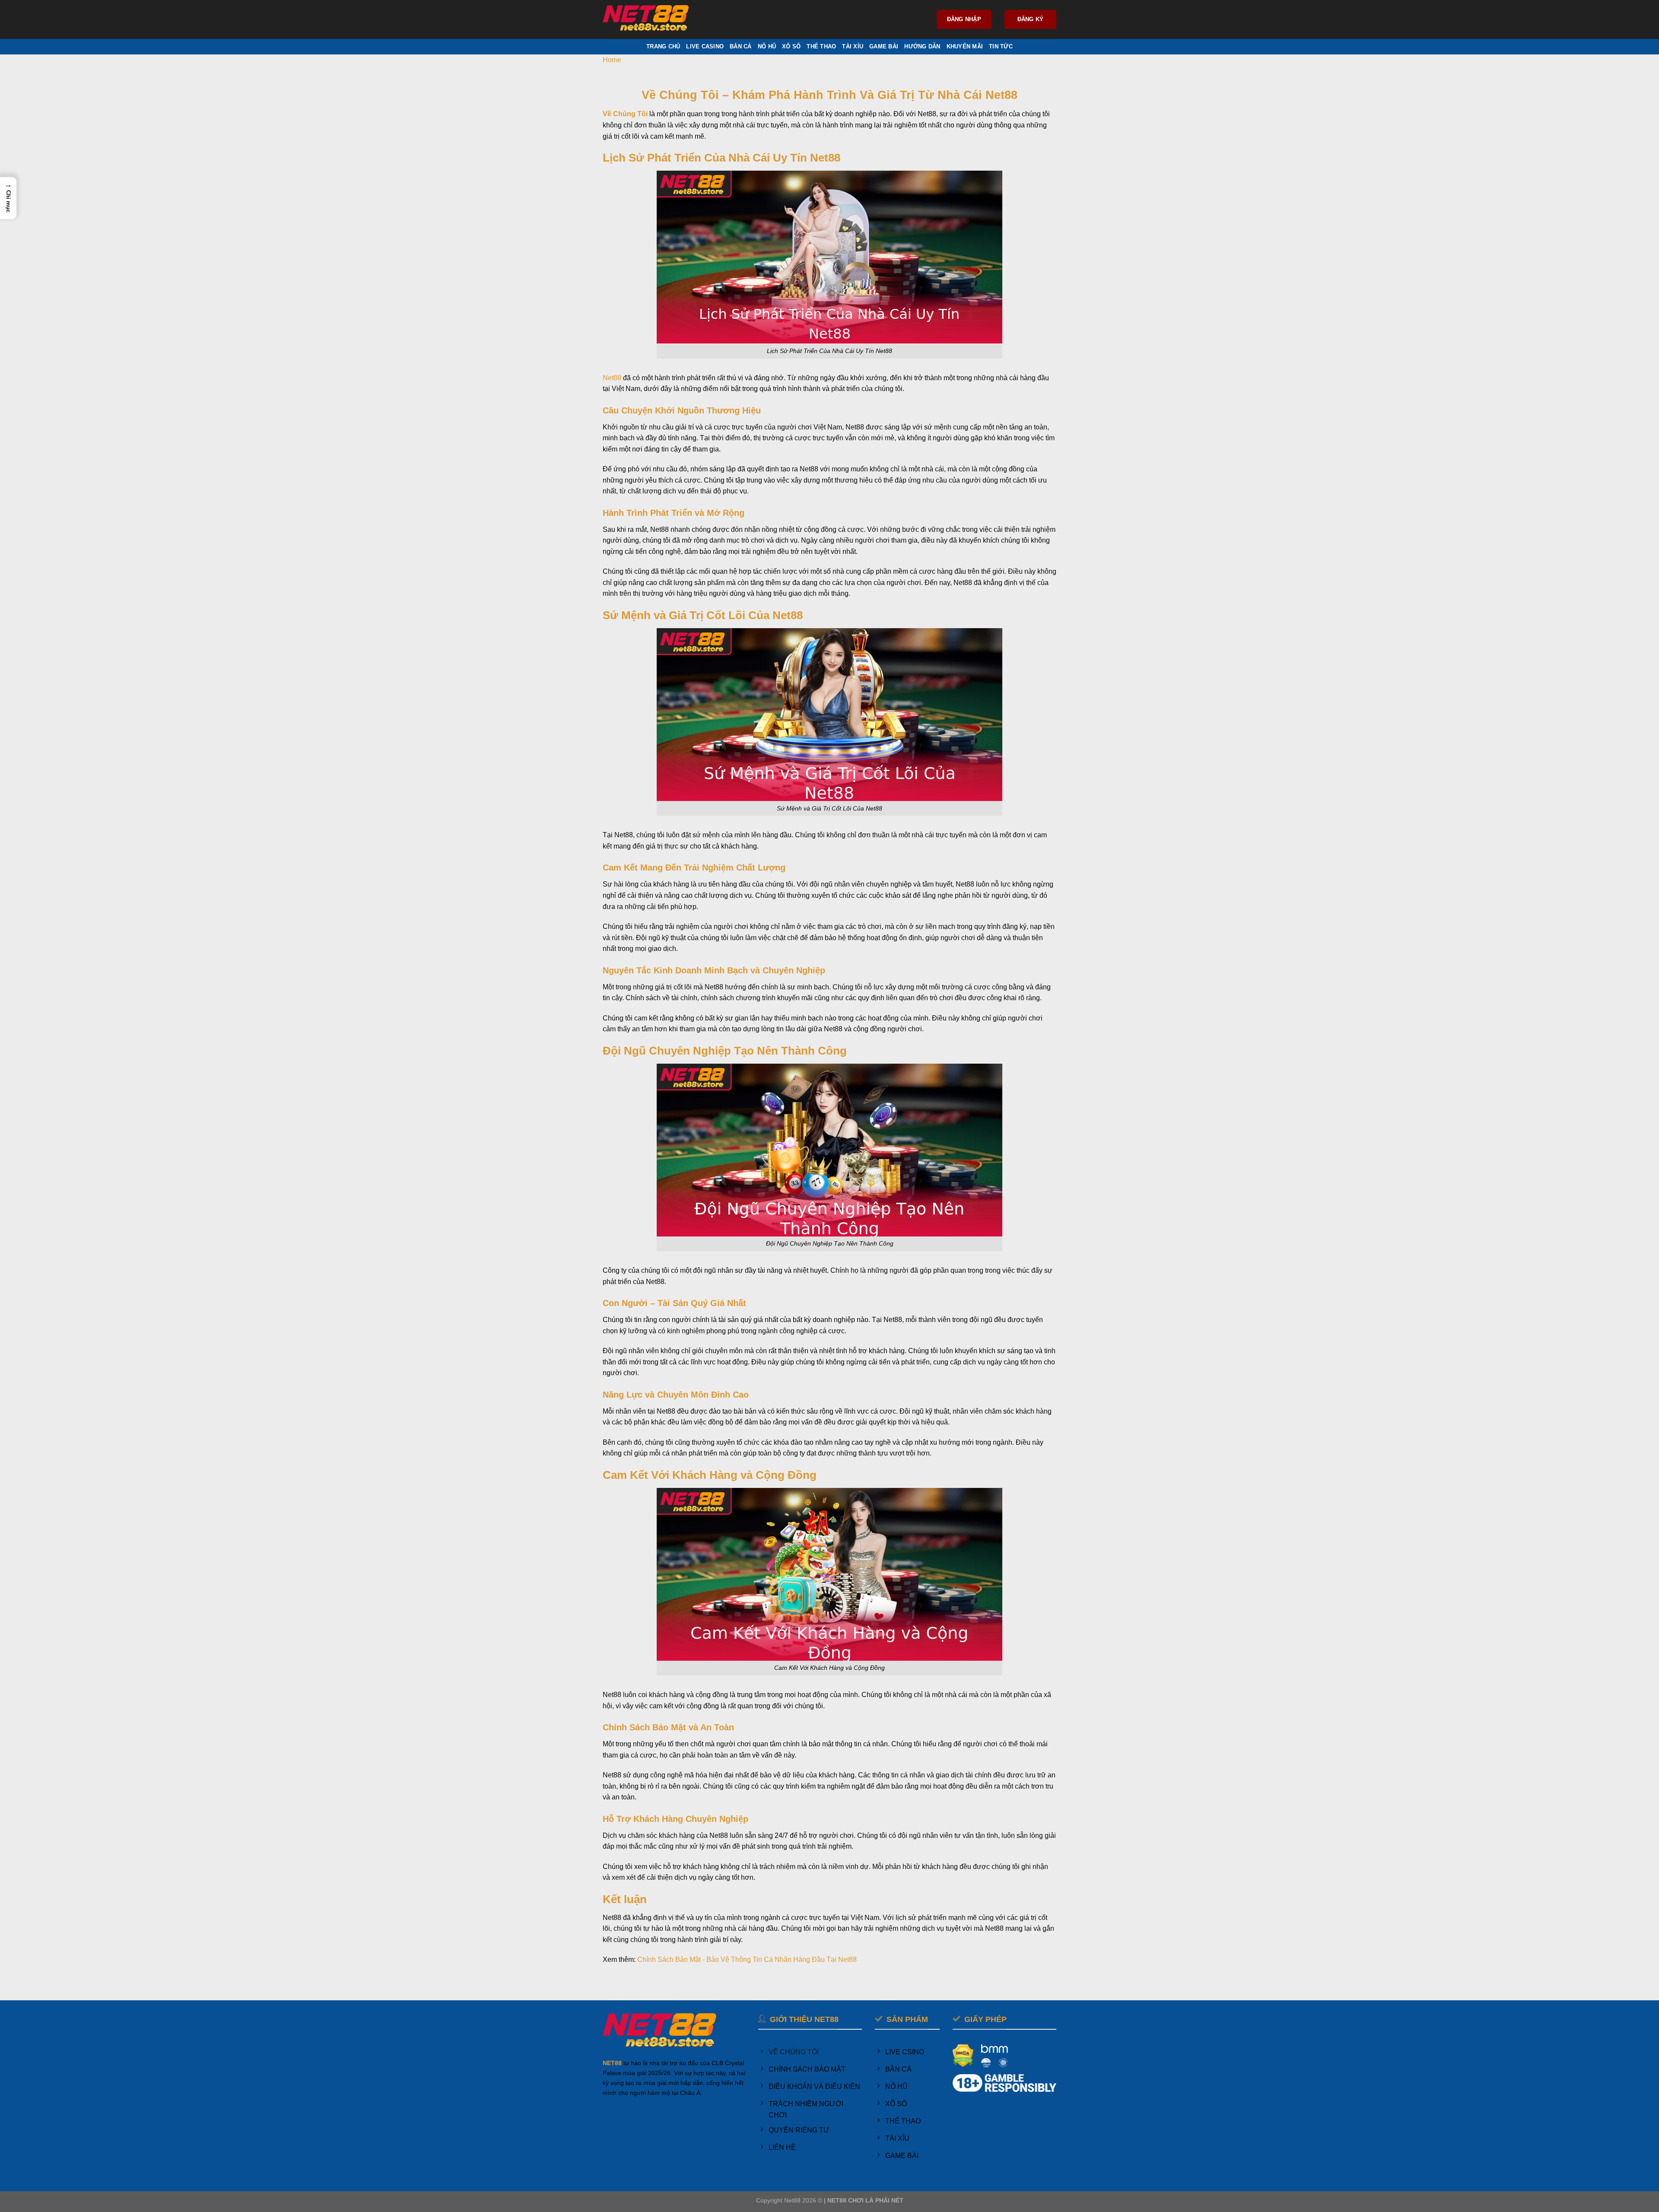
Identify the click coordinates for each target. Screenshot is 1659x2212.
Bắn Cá (741, 46)
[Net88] (646, 20)
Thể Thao (821, 46)
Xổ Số (791, 46)
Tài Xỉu (853, 46)
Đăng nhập (964, 19)
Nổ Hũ (767, 46)
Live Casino (705, 46)
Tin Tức (1001, 46)
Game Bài (884, 46)
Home (612, 60)
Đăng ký (1031, 19)
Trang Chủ (663, 46)
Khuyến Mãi (965, 46)
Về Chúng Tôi (625, 114)
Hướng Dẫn (922, 46)
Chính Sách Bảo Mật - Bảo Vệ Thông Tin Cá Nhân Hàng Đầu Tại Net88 (747, 1959)
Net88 (612, 378)
